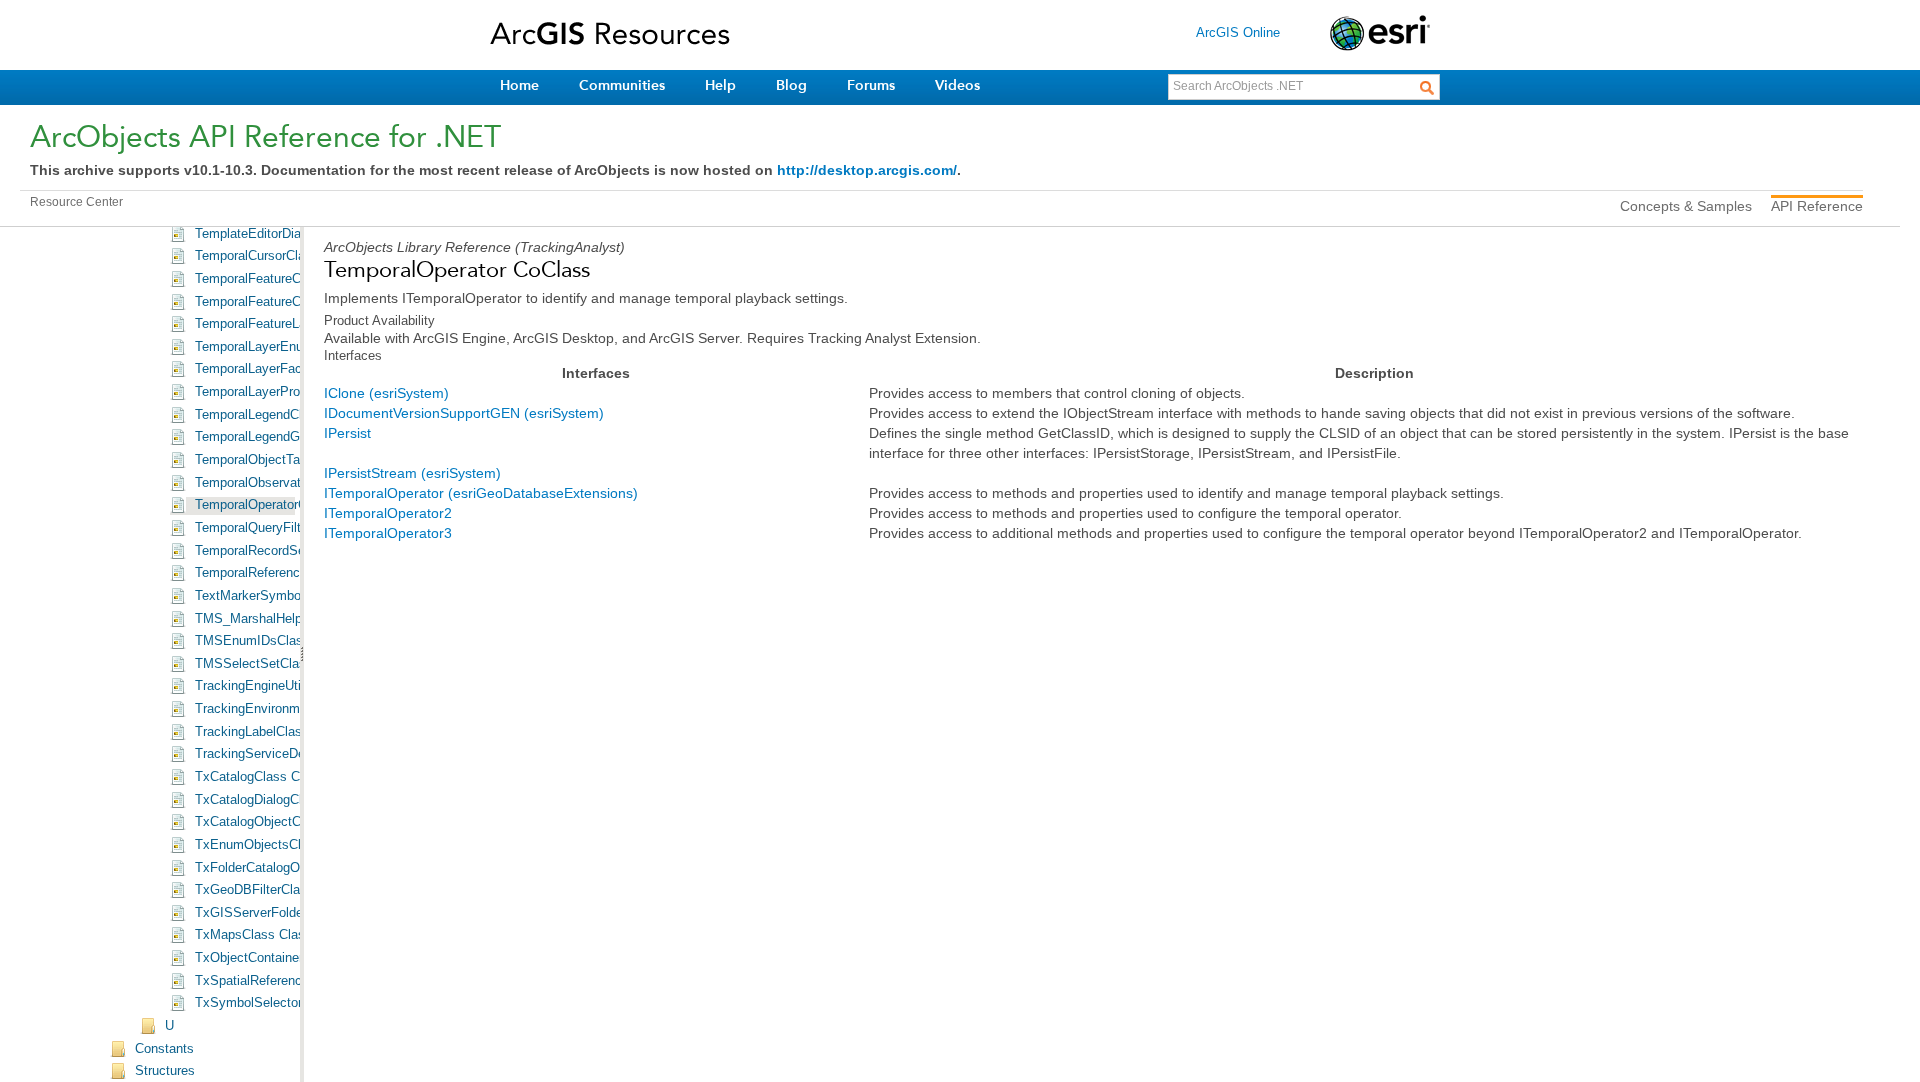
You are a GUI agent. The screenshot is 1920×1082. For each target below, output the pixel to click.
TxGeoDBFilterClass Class (273, 890)
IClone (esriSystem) (386, 393)
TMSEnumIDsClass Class (271, 641)
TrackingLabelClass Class (270, 732)
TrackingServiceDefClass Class (287, 754)
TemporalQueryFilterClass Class (288, 528)
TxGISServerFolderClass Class (286, 913)
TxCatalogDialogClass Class (277, 800)
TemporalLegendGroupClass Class (295, 437)
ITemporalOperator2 (388, 513)
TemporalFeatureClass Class (278, 279)
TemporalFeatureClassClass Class (295, 302)
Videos (957, 85)
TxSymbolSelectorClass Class (283, 1003)
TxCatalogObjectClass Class (278, 822)
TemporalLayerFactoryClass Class (294, 369)
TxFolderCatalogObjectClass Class (296, 868)
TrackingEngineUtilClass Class (284, 686)
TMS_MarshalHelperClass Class (289, 619)
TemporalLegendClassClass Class (294, 415)
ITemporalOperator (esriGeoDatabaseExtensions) (481, 493)
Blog (791, 85)
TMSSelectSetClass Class (272, 664)
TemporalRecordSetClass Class (287, 551)
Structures (165, 1071)
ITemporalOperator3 (388, 533)
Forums (871, 85)
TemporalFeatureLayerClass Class (294, 324)
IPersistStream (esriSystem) (412, 473)
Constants (164, 1049)
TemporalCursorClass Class (275, 256)
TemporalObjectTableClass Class (291, 460)
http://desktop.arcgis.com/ (867, 170)
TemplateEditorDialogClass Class (291, 234)
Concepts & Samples (1686, 206)
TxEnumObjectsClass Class (277, 845)
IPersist (347, 433)
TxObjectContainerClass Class (284, 958)
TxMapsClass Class (253, 935)
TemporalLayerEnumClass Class (289, 347)
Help (720, 85)
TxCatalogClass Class (259, 777)
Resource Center (76, 202)
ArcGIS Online (1238, 32)
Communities (622, 85)
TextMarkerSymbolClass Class (284, 596)
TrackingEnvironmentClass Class (291, 709)
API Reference (1817, 206)
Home (519, 85)
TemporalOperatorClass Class (281, 505)
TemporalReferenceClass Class (286, 573)
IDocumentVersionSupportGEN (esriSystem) (464, 413)
